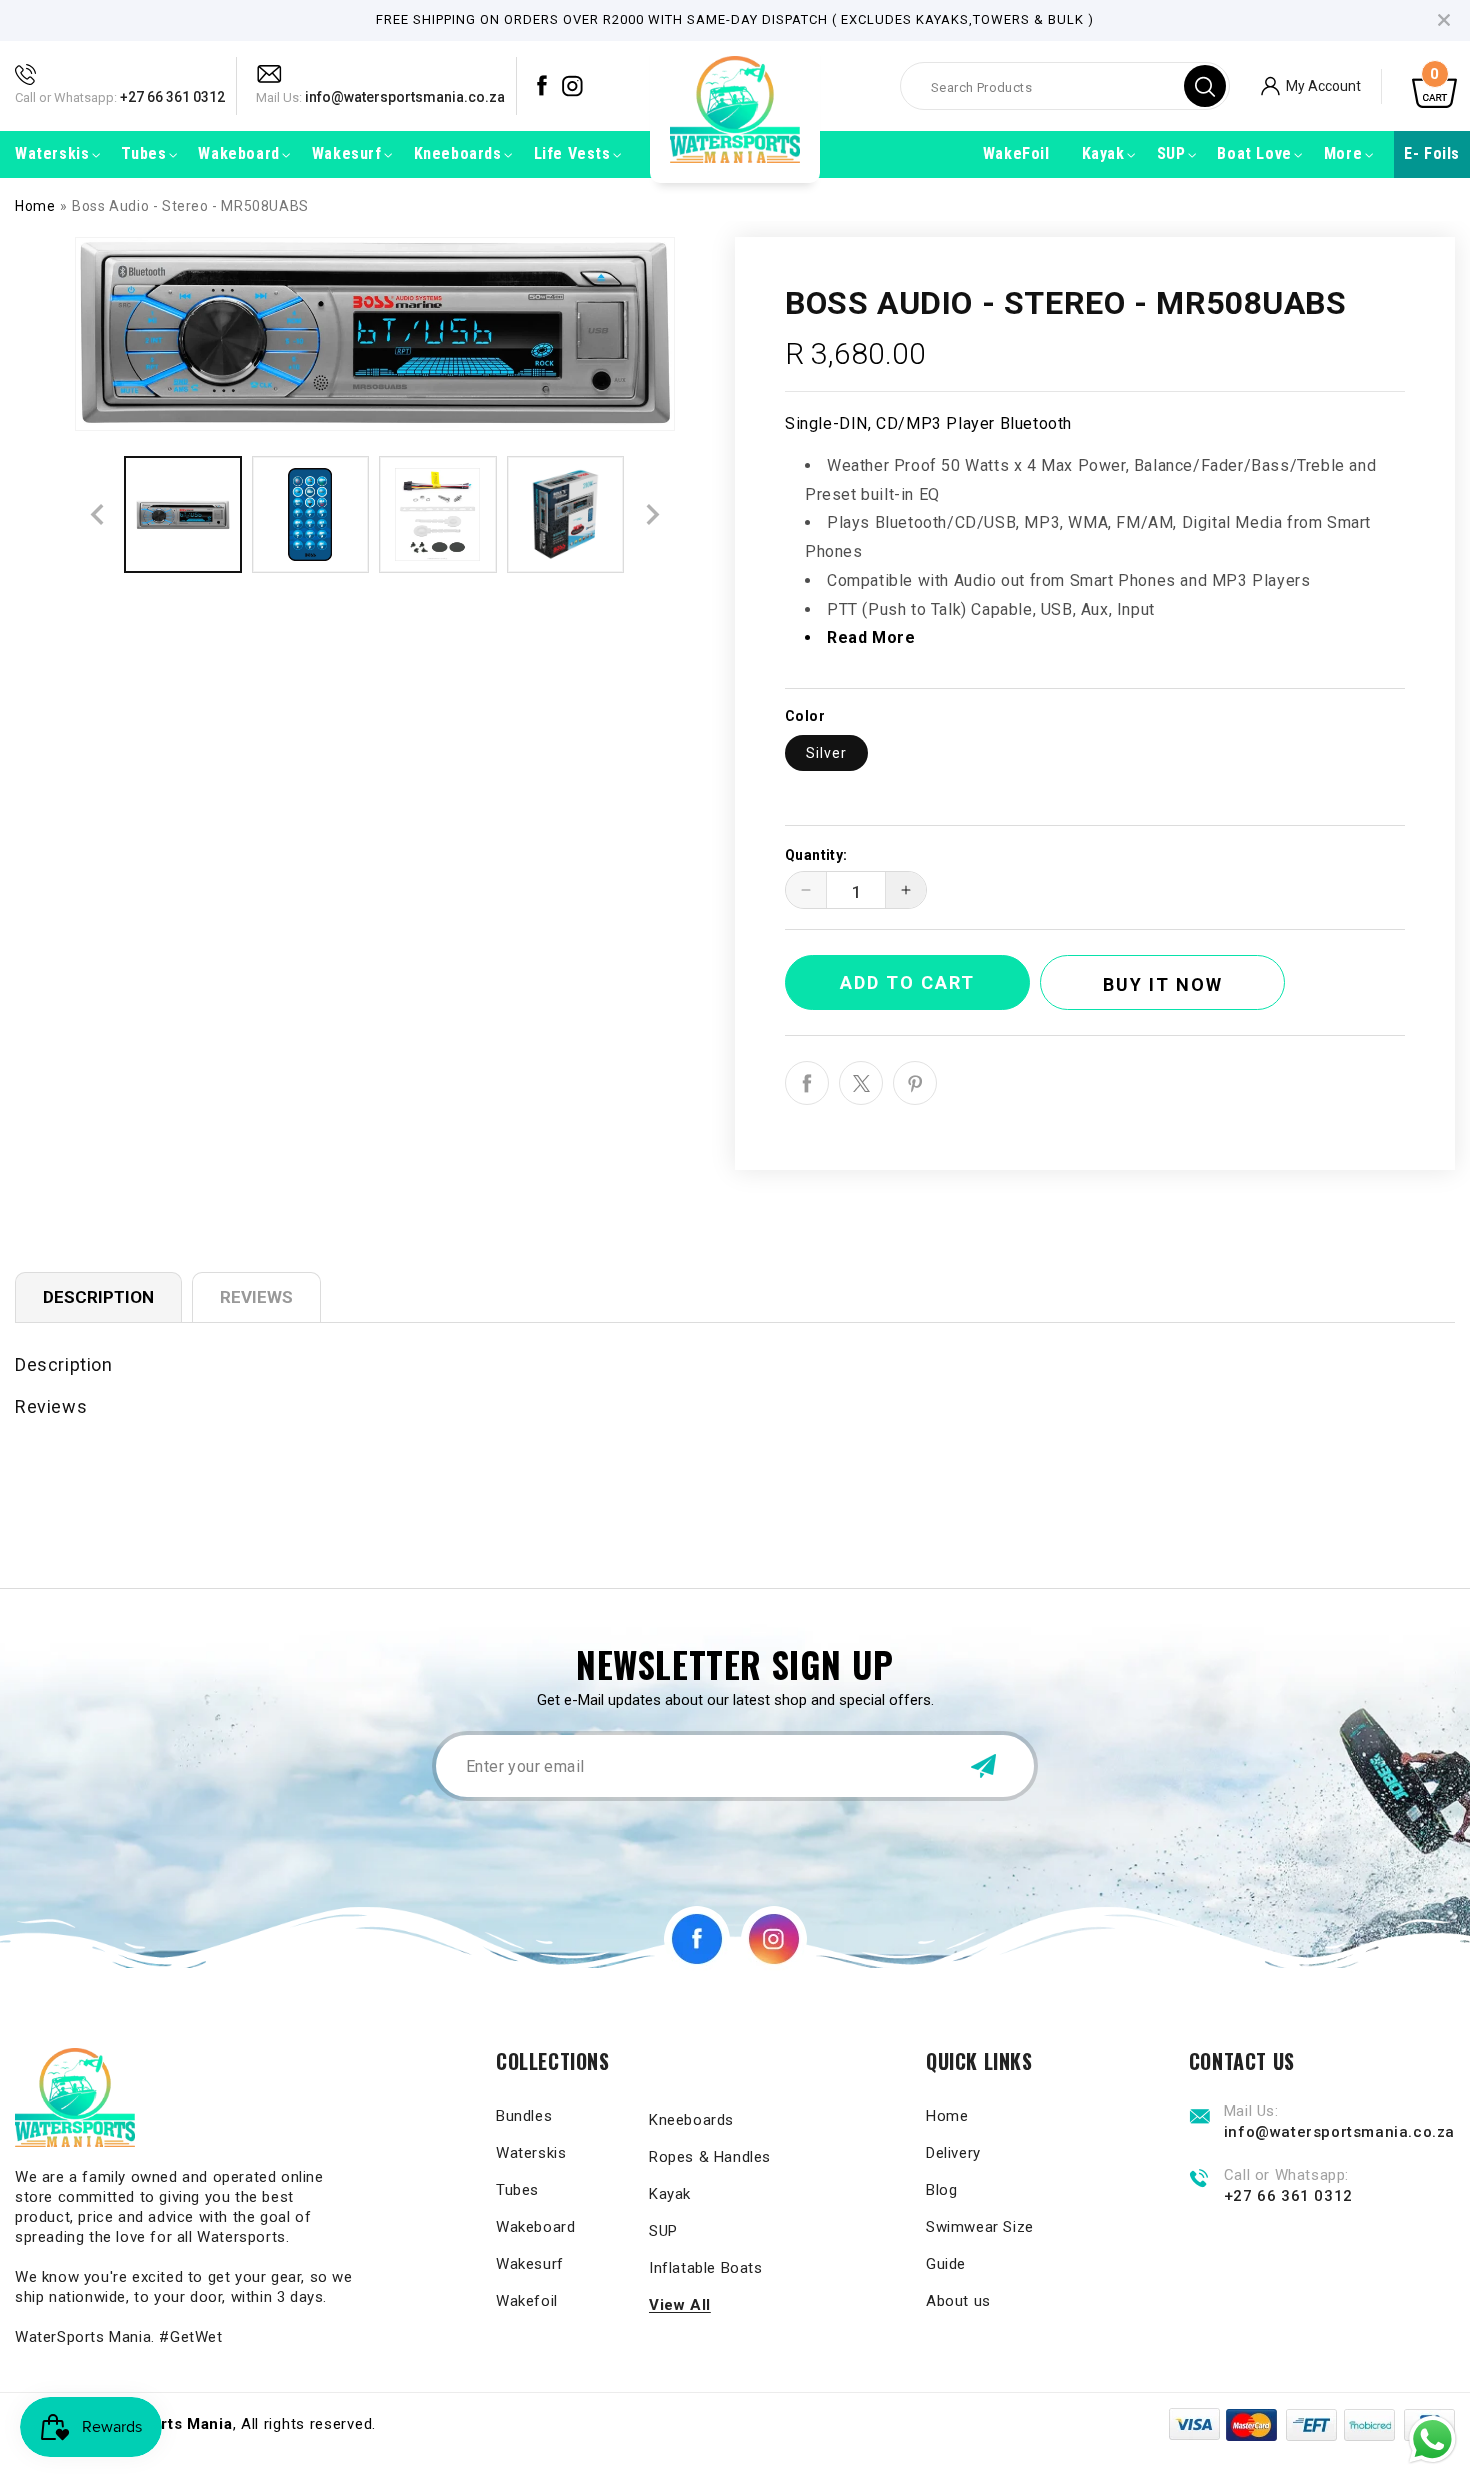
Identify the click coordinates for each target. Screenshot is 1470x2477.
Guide (946, 2264)
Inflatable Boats (706, 2268)
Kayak (670, 2194)
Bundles (524, 2116)
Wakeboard (535, 2227)
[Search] (1205, 86)
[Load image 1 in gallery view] (183, 515)
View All (680, 2305)
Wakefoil (527, 2301)
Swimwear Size (980, 2227)
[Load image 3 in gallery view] (438, 515)
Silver (826, 753)
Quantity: (816, 855)
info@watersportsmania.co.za (405, 97)
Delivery (953, 2153)
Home (35, 206)
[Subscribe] (983, 1766)
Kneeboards (691, 2120)
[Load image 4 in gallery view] (566, 515)
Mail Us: (279, 97)
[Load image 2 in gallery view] (311, 515)
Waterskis (531, 2153)
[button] (52, 154)
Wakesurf (530, 2264)
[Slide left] (97, 515)
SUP (663, 2231)
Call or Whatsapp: (66, 97)
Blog (941, 2190)
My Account (1323, 85)
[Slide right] (653, 515)
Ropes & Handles (710, 2157)
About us (958, 2301)
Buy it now (1163, 984)
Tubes (517, 2190)
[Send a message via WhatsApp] (1432, 2439)
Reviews (256, 1297)
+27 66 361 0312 (172, 97)
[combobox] (1065, 86)
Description (98, 1297)
